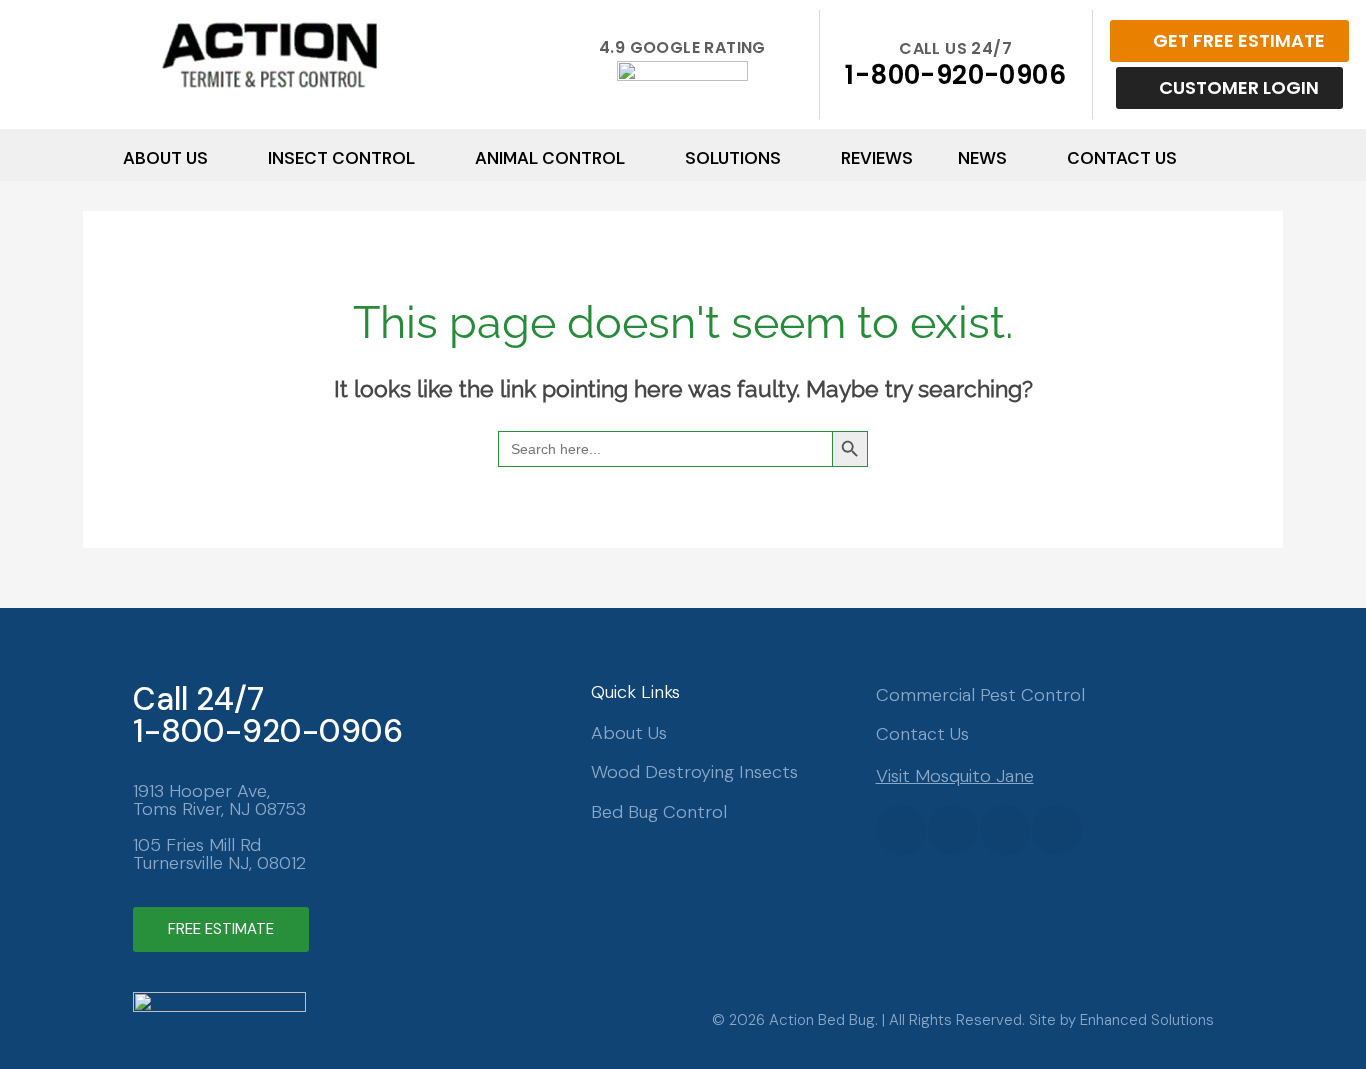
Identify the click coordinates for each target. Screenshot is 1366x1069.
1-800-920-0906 (955, 75)
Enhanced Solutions (1147, 1020)
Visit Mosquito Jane (955, 776)
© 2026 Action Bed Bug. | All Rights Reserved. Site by (896, 1020)
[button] (173, 158)
